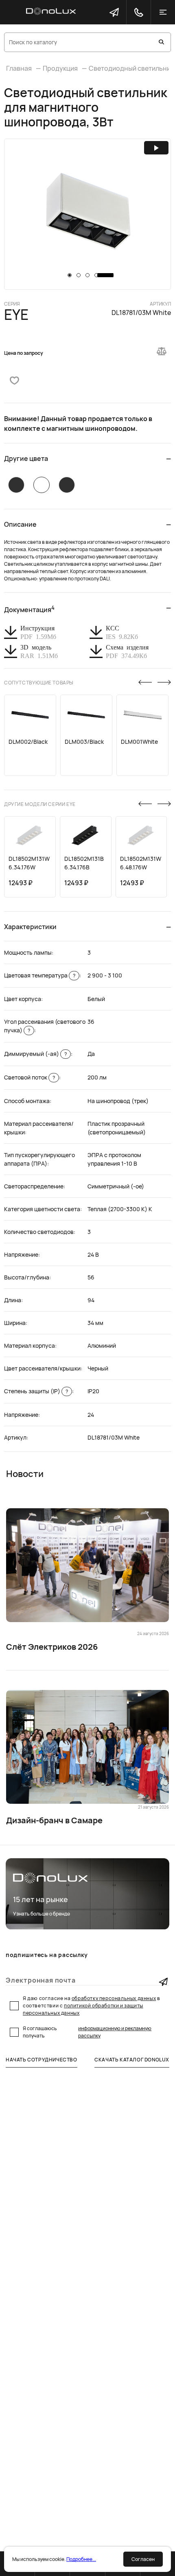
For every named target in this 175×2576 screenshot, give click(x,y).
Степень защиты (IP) (36, 1391)
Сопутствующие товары (39, 683)
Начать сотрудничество (42, 2060)
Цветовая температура (40, 975)
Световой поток (30, 1077)
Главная (19, 68)
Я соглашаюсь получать (87, 2032)
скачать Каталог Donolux (132, 2060)
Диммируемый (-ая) (35, 1054)
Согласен (143, 2559)
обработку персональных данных (114, 1998)
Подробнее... (81, 2559)
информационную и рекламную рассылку (115, 2032)
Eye (16, 315)
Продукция (60, 68)
